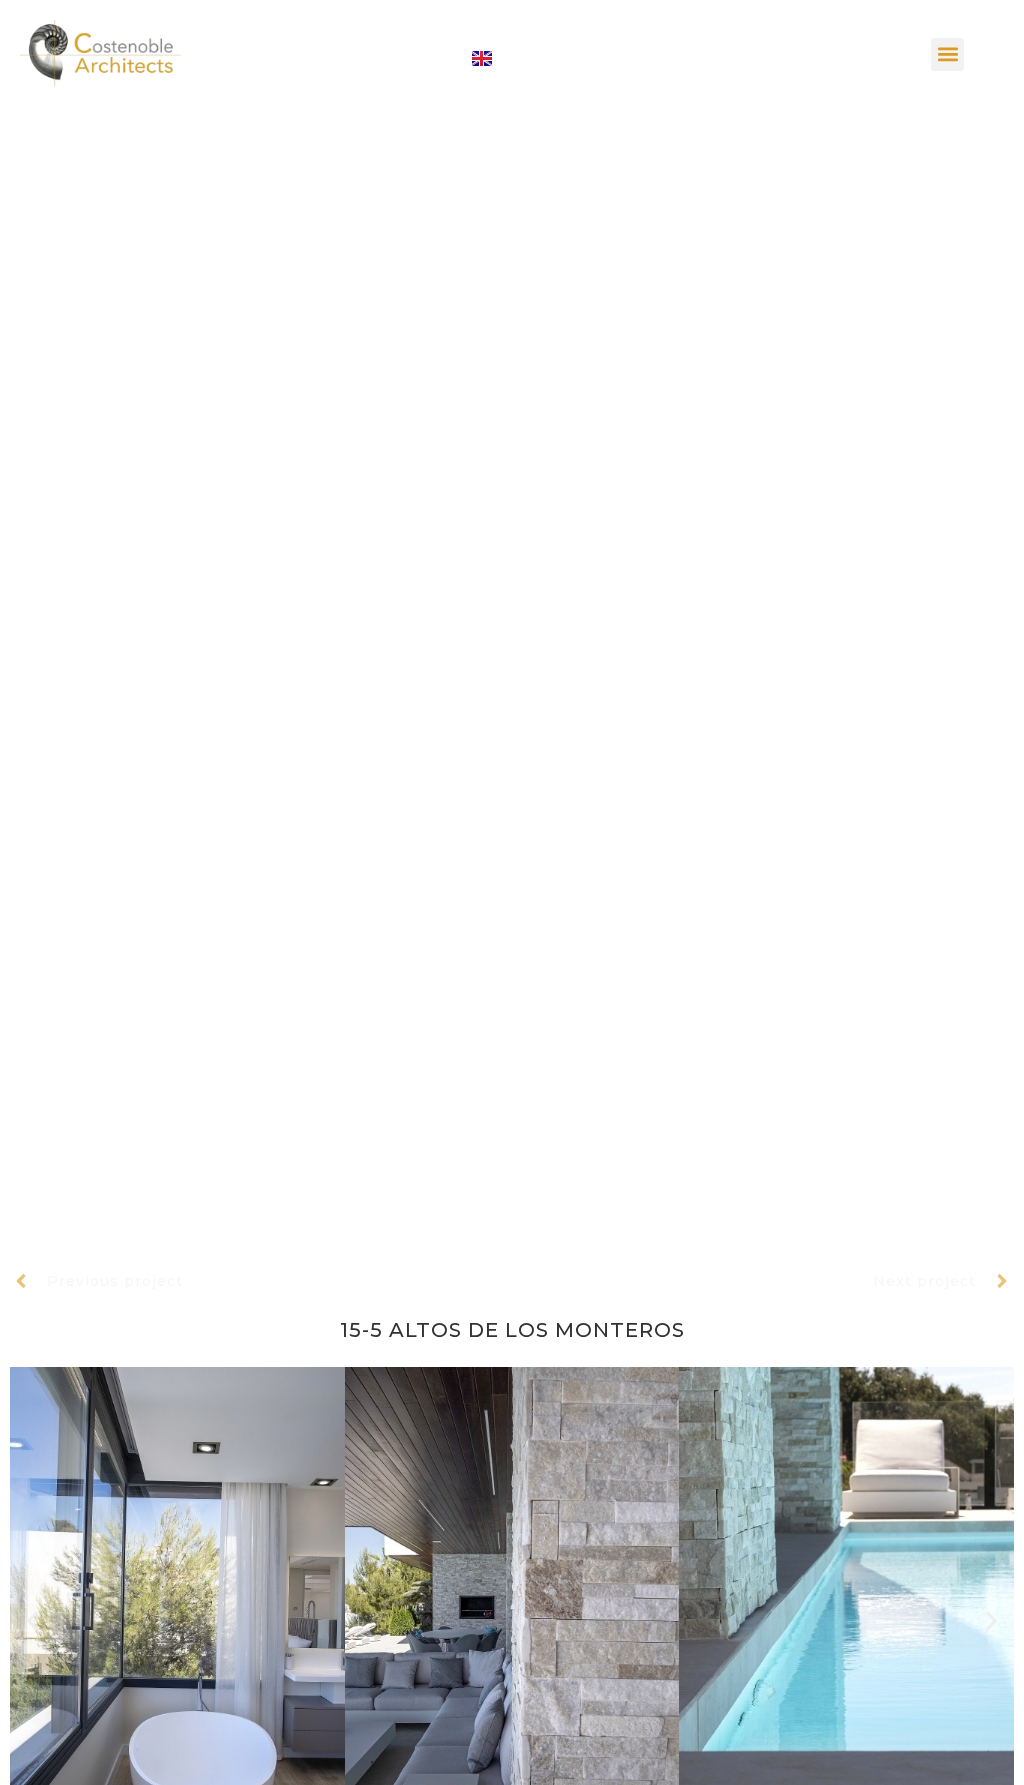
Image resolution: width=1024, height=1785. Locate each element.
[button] (947, 54)
